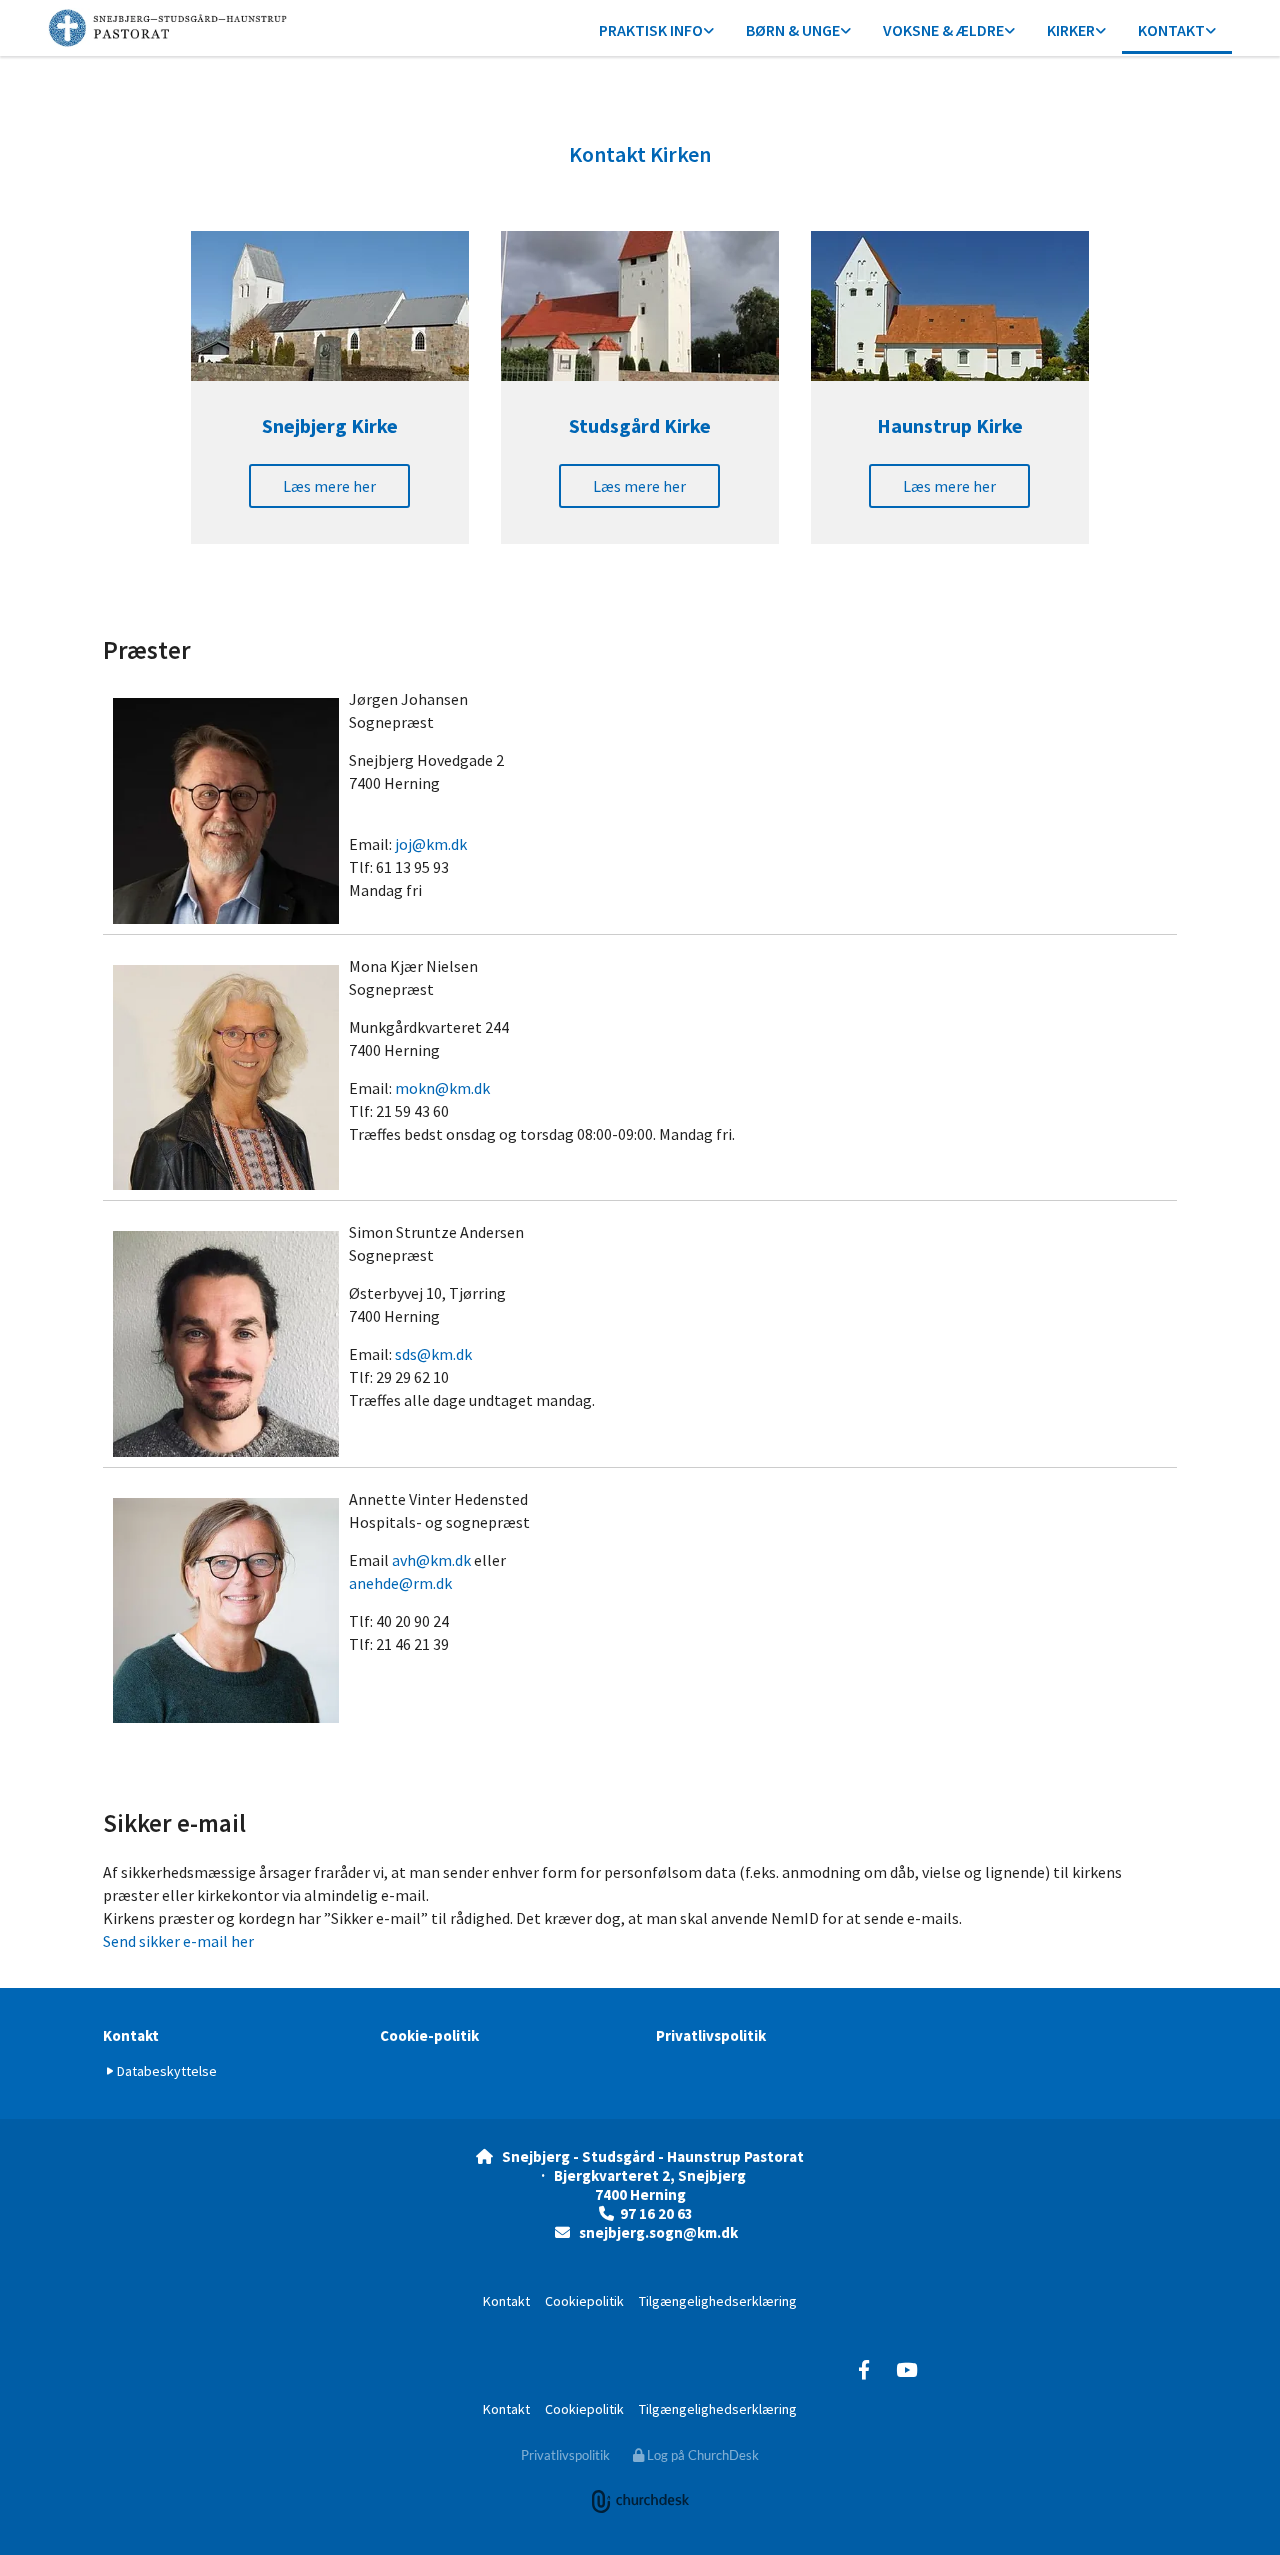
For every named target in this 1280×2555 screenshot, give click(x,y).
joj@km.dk (431, 844)
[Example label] (864, 2369)
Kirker (1071, 30)
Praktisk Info (651, 30)
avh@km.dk (431, 1560)
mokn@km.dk (442, 1088)
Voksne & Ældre (943, 30)
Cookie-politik (429, 2035)
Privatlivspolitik (711, 2035)
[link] (656, 31)
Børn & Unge (793, 30)
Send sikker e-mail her (178, 1941)
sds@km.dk (433, 1354)
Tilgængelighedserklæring (718, 2301)
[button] (329, 486)
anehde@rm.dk (400, 1583)
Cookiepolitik (584, 2301)
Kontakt (1171, 30)
